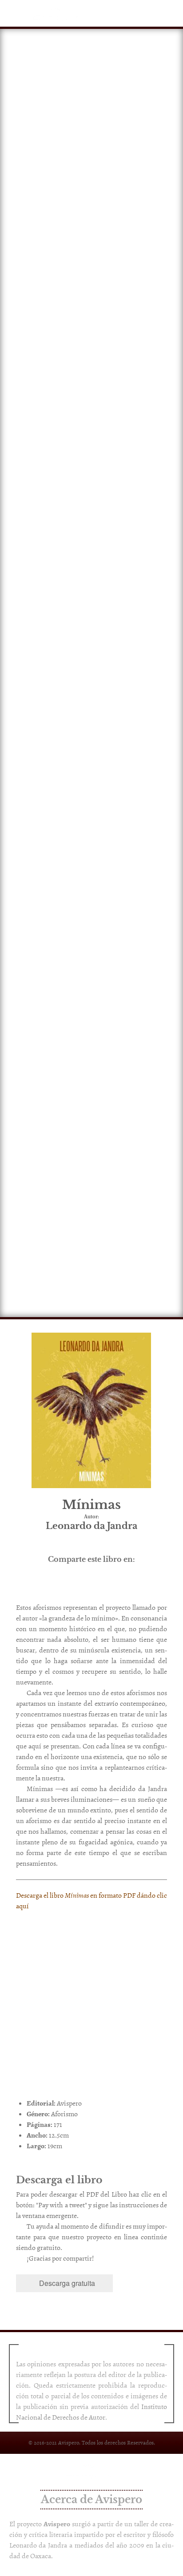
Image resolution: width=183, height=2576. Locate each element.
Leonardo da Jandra (38, 2545)
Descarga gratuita (67, 2283)
